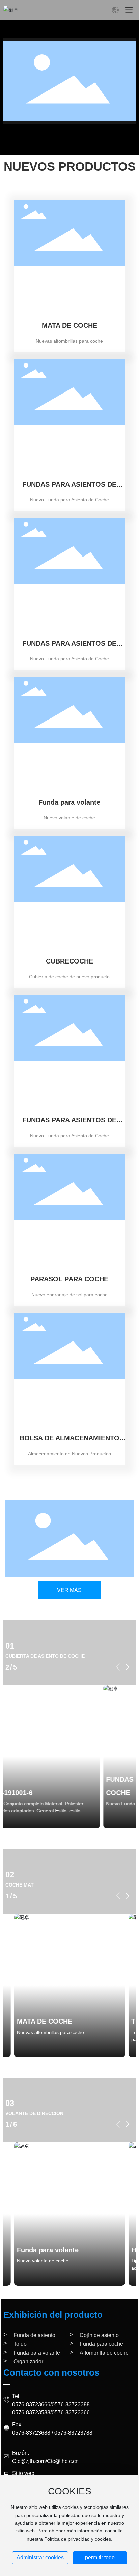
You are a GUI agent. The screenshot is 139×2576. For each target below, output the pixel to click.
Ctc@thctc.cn (63, 2461)
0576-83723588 (31, 2412)
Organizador (28, 2362)
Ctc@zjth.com (29, 2461)
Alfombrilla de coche (104, 2353)
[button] (118, 1667)
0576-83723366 (71, 2412)
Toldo (20, 2344)
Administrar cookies (40, 2558)
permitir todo (100, 2558)
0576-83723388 (71, 2404)
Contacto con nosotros (51, 2372)
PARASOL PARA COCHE (69, 1279)
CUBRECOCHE (69, 961)
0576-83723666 (31, 2404)
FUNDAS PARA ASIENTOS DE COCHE (69, 488)
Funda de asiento (34, 2335)
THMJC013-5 (38, 2021)
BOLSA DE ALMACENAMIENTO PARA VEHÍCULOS (69, 1442)
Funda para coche (101, 2344)
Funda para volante (69, 802)
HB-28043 (39, 2250)
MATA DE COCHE (69, 325)
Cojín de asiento (99, 2335)
